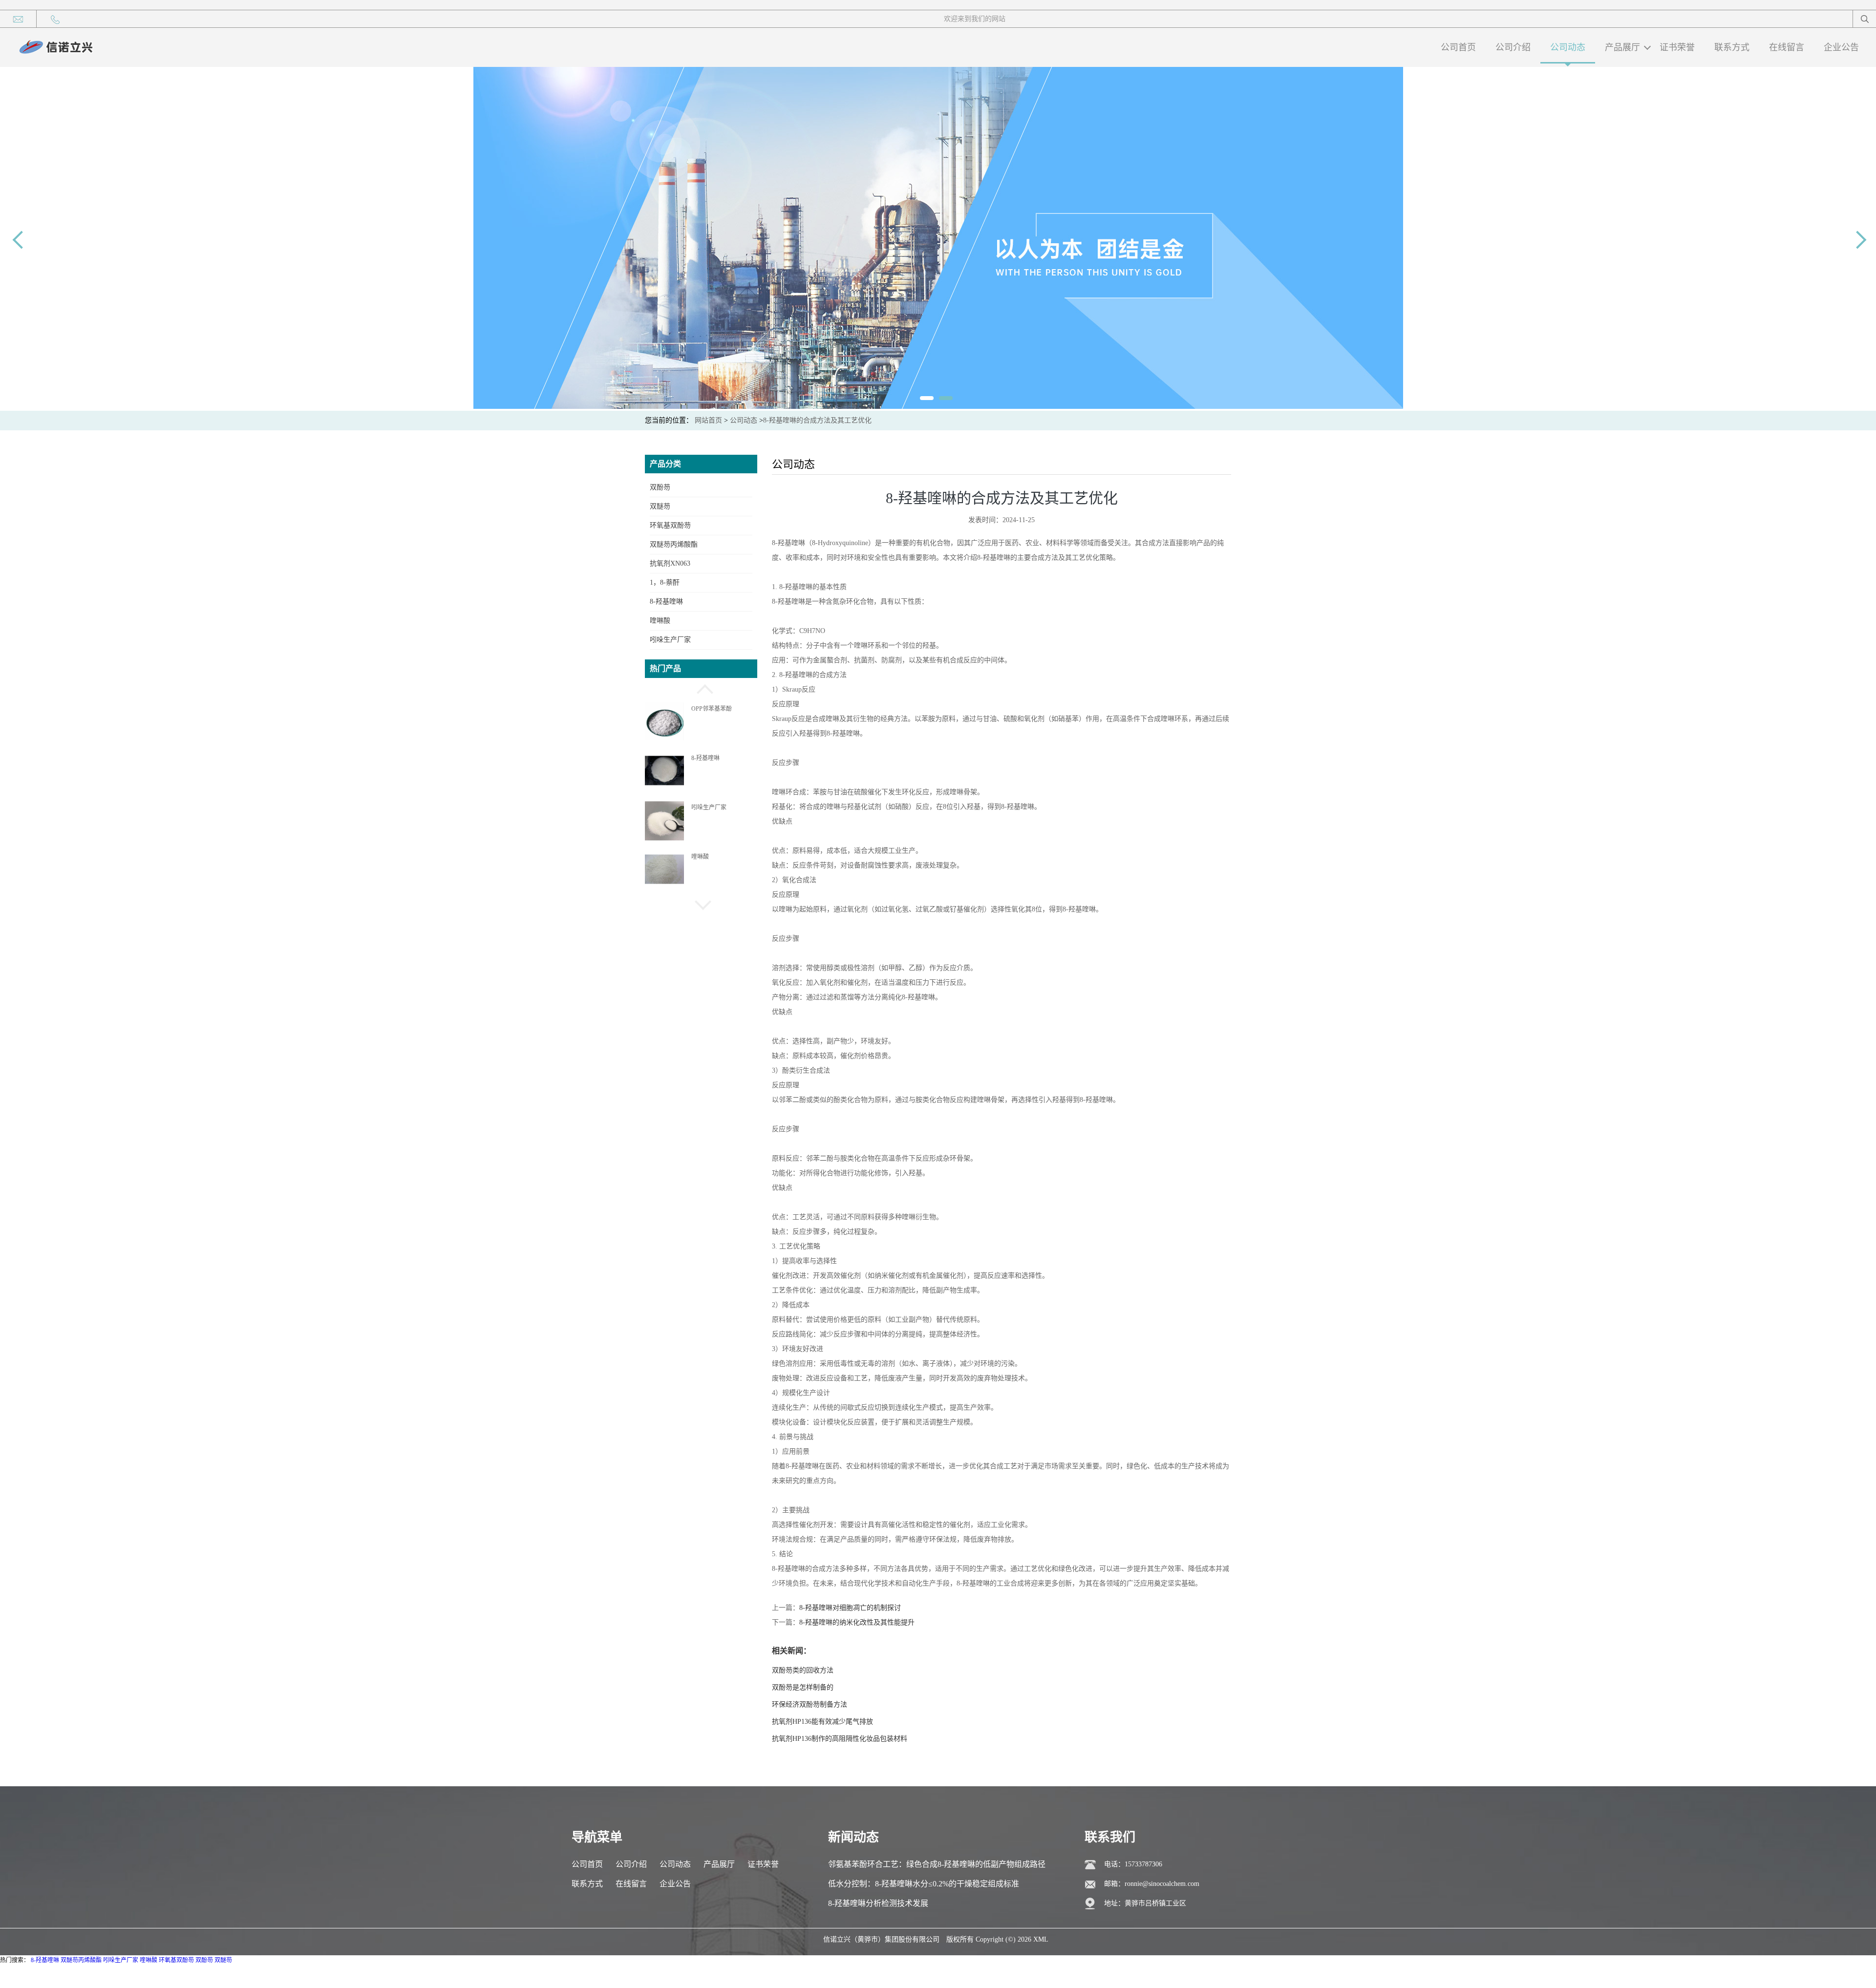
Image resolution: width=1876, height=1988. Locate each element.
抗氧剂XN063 (670, 563)
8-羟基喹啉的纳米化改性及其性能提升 (857, 1622)
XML (1041, 1939)
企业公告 (1841, 47)
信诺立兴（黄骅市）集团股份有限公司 (881, 1939)
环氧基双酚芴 (670, 525)
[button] (701, 688)
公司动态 (1568, 47)
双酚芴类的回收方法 (803, 1670)
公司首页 (1458, 47)
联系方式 (1732, 47)
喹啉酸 (660, 621)
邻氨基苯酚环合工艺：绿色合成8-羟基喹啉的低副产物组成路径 (937, 1864)
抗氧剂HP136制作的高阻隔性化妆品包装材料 (840, 1739)
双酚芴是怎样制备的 (803, 1687)
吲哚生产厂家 (670, 640)
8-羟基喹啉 (666, 602)
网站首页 (708, 420)
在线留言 (1787, 47)
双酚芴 (660, 487)
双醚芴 (660, 506)
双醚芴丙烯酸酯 (674, 544)
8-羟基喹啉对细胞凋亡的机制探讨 (850, 1608)
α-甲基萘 (703, 857)
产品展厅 (1622, 47)
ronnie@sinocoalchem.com (1162, 1884)
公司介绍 (1513, 47)
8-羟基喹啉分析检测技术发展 (878, 1903)
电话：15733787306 (1133, 1864)
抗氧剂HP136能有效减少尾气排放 (822, 1722)
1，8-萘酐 (665, 582)
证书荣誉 (1677, 47)
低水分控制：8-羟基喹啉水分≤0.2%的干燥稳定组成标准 (924, 1884)
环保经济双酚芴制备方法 (810, 1704)
